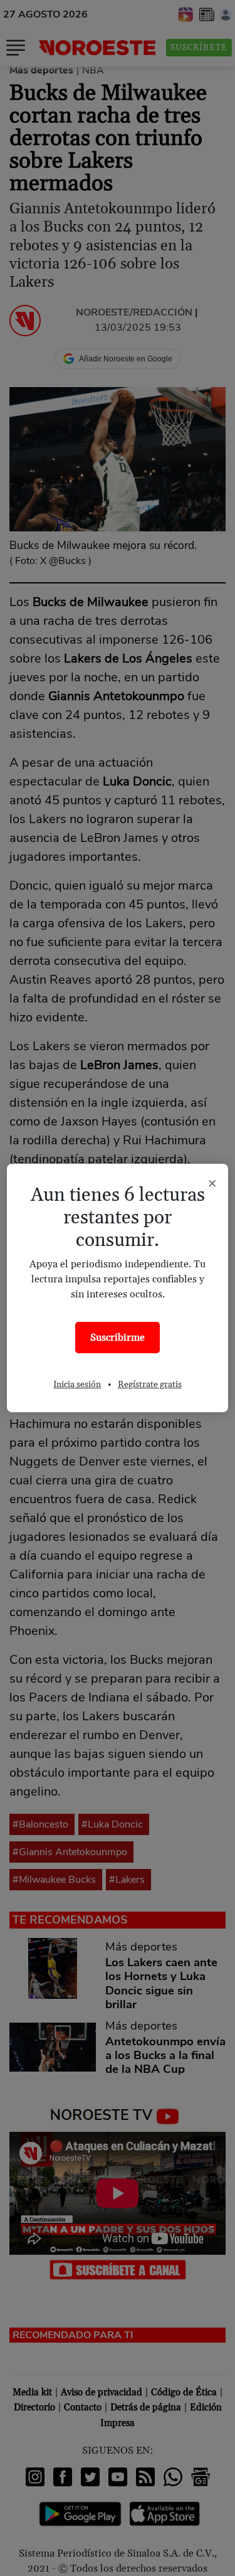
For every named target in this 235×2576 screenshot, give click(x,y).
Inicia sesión (77, 1385)
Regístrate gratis (150, 1385)
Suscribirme (118, 1338)
